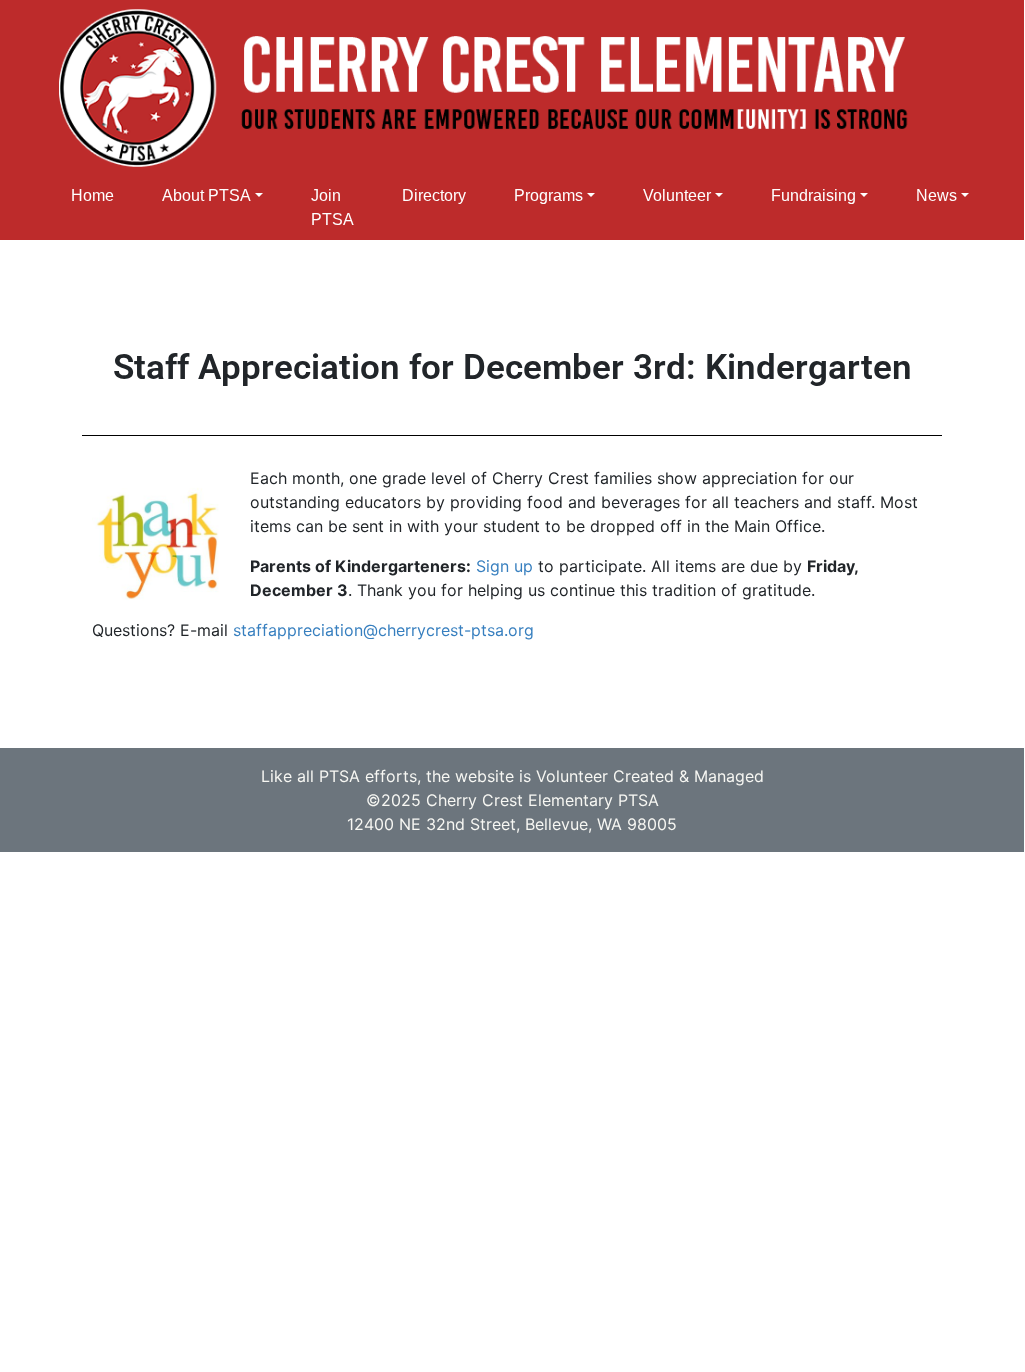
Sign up (504, 566)
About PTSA (206, 195)
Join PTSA (332, 207)
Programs (548, 195)
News (936, 195)
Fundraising (813, 195)
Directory (434, 195)
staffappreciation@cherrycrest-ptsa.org (383, 630)
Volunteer (677, 195)
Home (92, 195)
